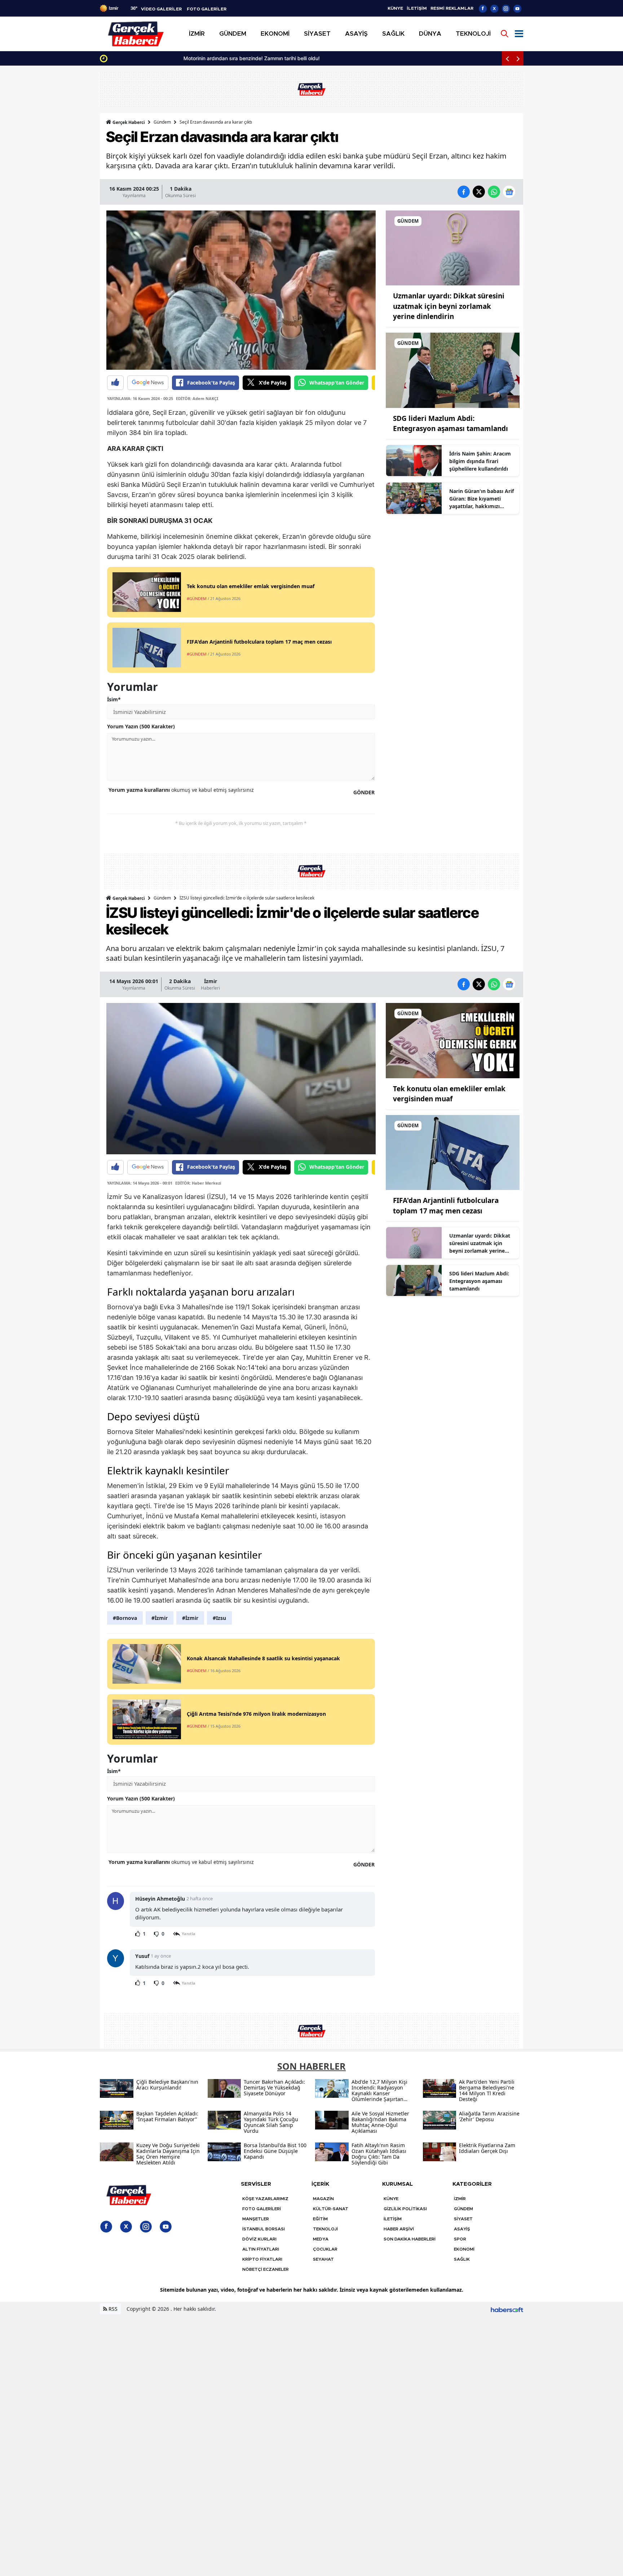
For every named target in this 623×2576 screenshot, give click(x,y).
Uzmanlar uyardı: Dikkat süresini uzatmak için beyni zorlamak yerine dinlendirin (449, 306)
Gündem (162, 122)
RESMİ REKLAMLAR (452, 8)
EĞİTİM (320, 2219)
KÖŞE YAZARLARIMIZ (265, 2199)
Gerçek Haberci (128, 122)
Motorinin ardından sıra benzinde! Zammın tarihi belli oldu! (179, 58)
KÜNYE (395, 8)
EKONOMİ (464, 2249)
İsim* (114, 699)
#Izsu (219, 1618)
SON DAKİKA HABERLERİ (410, 2239)
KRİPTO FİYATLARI (262, 2259)
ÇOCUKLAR (325, 2249)
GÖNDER (364, 792)
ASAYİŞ (462, 2229)
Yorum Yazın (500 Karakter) (141, 726)
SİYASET (463, 2219)
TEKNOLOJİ (325, 2229)
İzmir (211, 981)
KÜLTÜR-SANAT (331, 2209)
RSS (112, 2309)
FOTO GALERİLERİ (262, 2209)
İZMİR (460, 2199)
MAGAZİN (323, 2199)
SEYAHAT (323, 2259)
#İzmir (160, 1618)
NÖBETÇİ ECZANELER (266, 2269)
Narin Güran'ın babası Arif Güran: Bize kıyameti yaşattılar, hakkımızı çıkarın (481, 499)
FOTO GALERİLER (207, 9)
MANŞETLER (256, 2219)
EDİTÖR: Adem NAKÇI (197, 398)
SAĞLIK (462, 2259)
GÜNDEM (463, 2209)
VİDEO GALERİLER (161, 9)
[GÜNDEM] (453, 247)
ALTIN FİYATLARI (261, 2249)
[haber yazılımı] (507, 2309)
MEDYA (321, 2239)
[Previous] (507, 58)
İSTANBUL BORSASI (264, 2229)
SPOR (460, 2239)
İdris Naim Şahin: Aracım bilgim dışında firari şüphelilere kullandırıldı (480, 461)
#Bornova (125, 1618)
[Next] (518, 58)
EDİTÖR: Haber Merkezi (198, 1183)
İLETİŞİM (417, 8)
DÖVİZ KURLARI (259, 2239)
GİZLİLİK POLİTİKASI (405, 2209)
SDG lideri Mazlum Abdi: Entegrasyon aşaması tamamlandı (479, 1281)
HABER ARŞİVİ (399, 2229)
